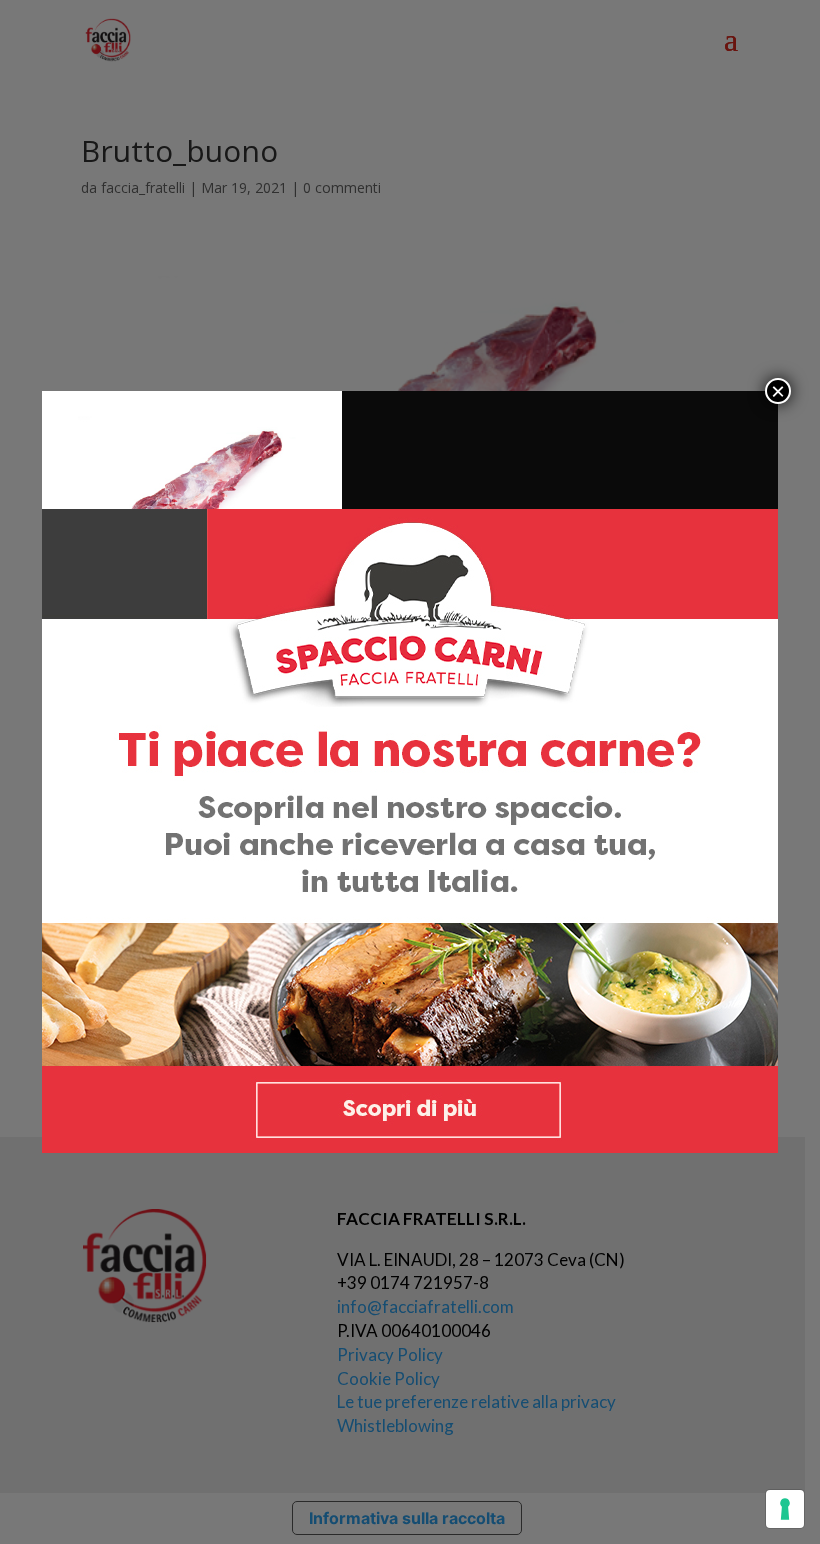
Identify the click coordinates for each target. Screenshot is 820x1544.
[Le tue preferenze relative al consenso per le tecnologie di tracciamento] (785, 1509)
